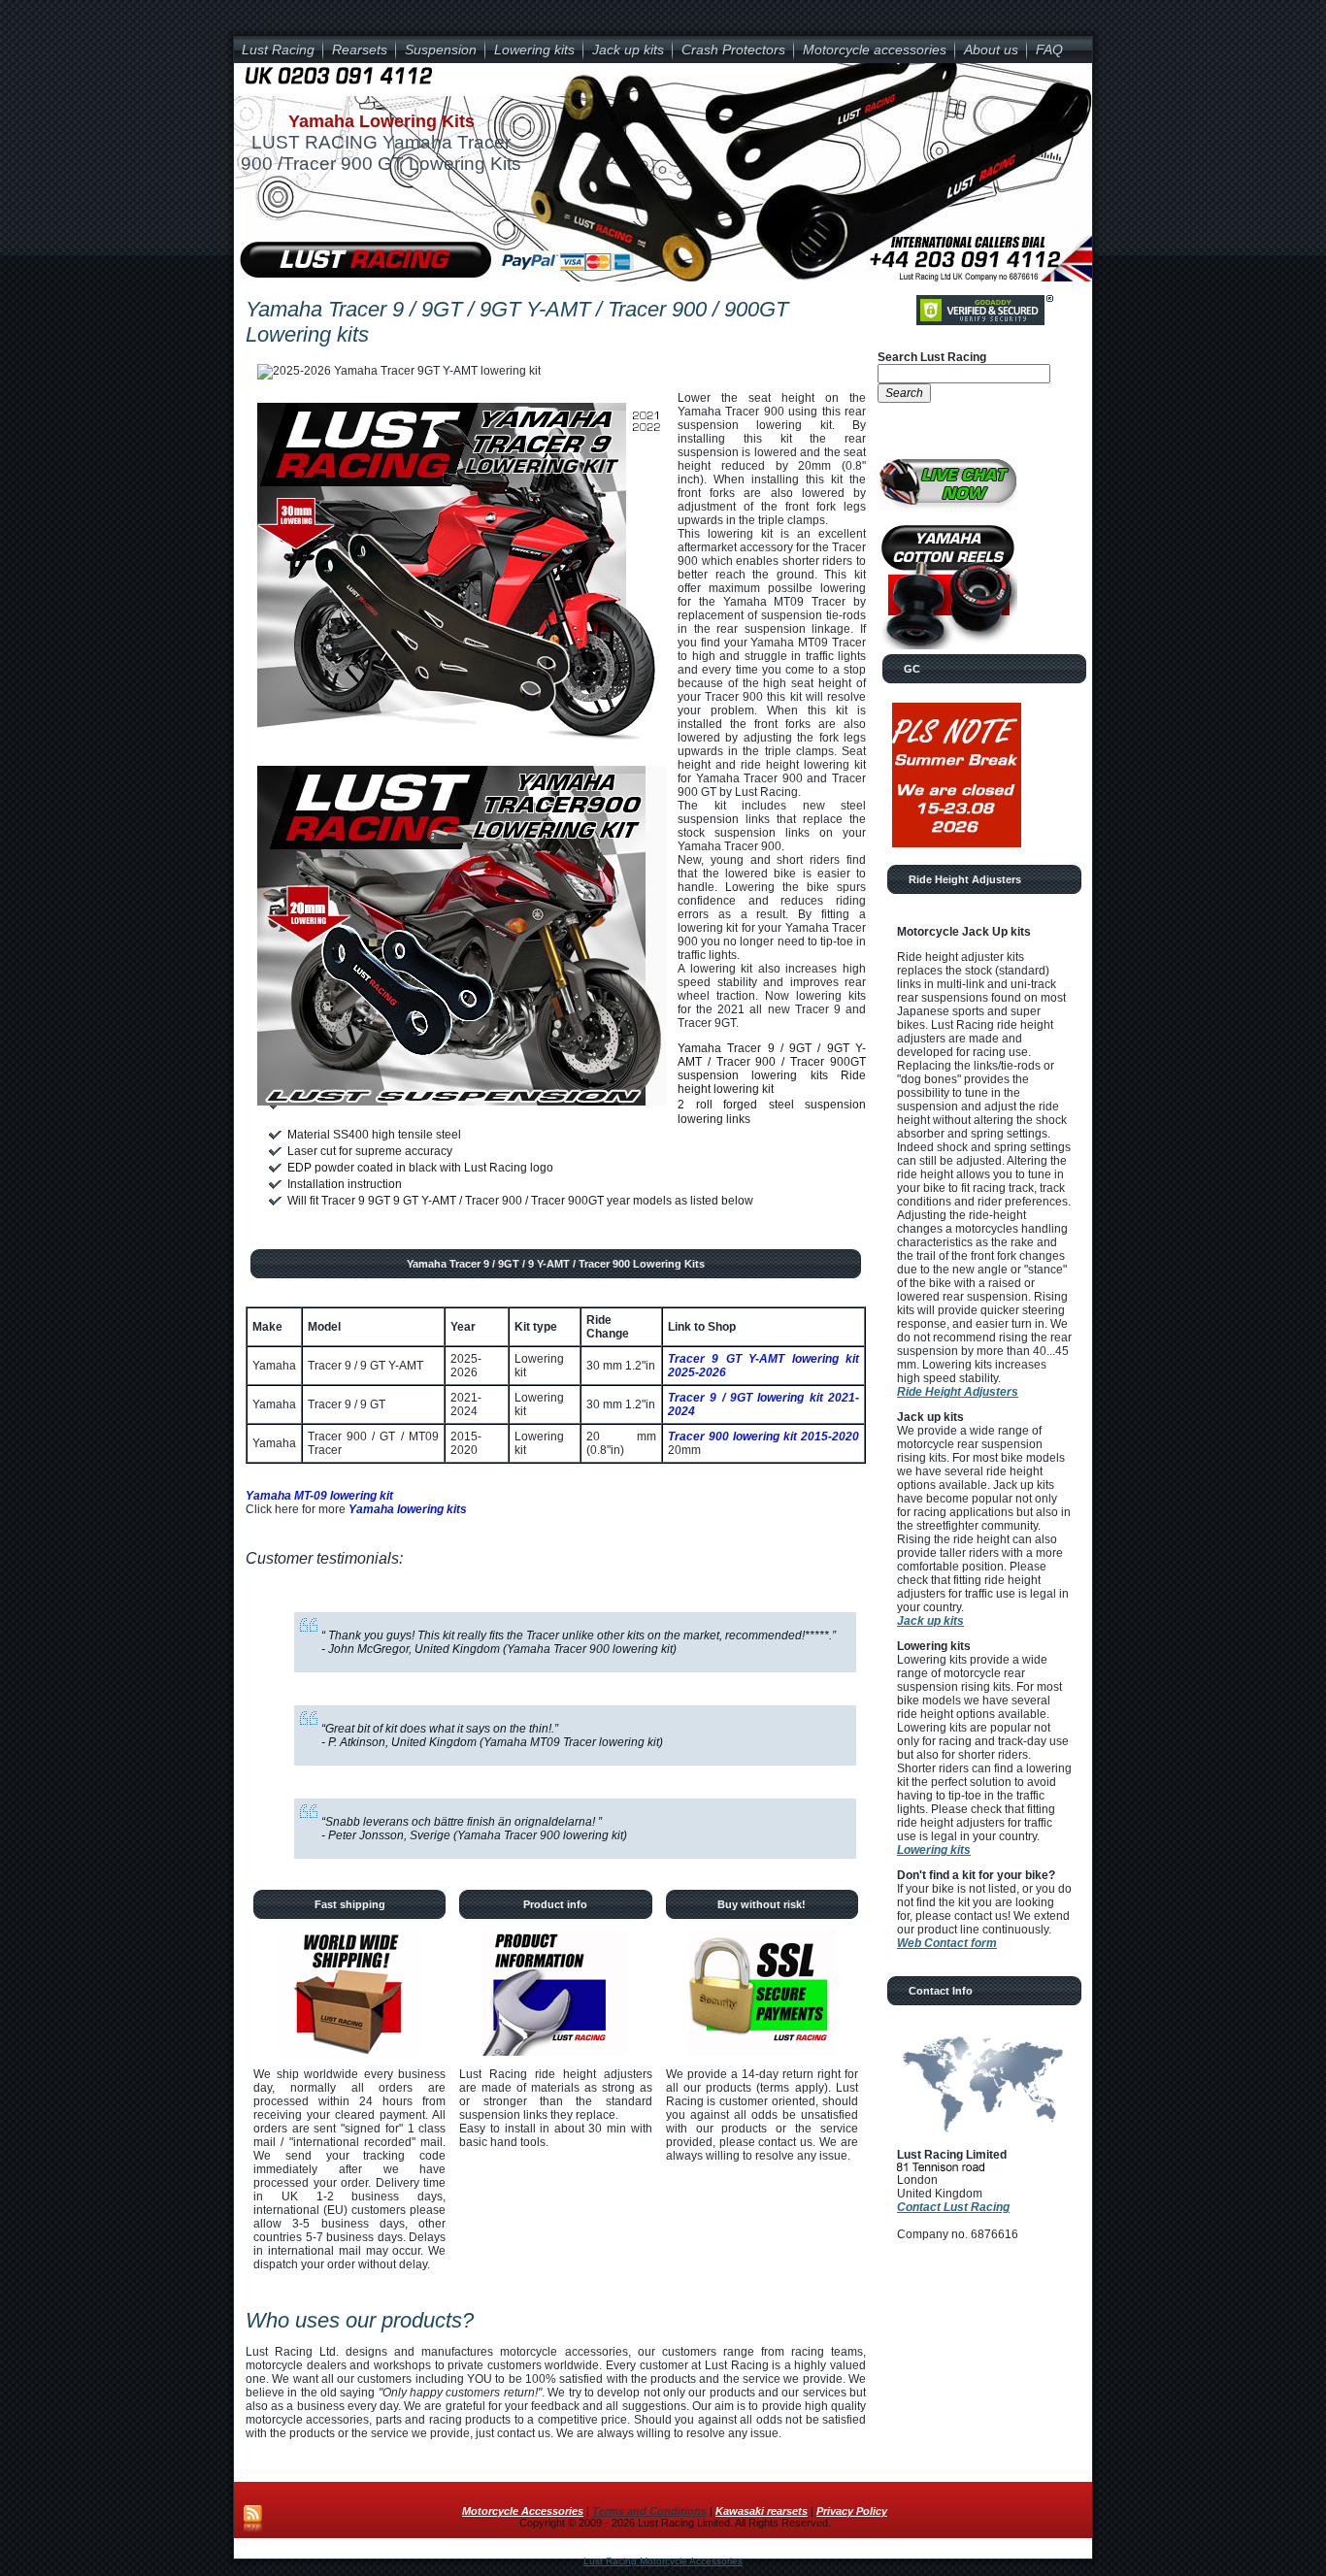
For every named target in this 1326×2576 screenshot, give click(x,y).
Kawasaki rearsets (762, 2511)
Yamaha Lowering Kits (381, 121)
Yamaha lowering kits (408, 1509)
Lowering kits (934, 1850)
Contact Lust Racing (953, 2207)
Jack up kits (930, 1621)
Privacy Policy (852, 2511)
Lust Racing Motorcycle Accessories (663, 2561)
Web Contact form (947, 1943)
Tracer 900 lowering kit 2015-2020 (763, 1437)
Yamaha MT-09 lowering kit (319, 1496)
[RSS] (253, 2520)
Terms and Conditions (649, 2511)
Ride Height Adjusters (958, 1392)
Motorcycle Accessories (523, 2511)
